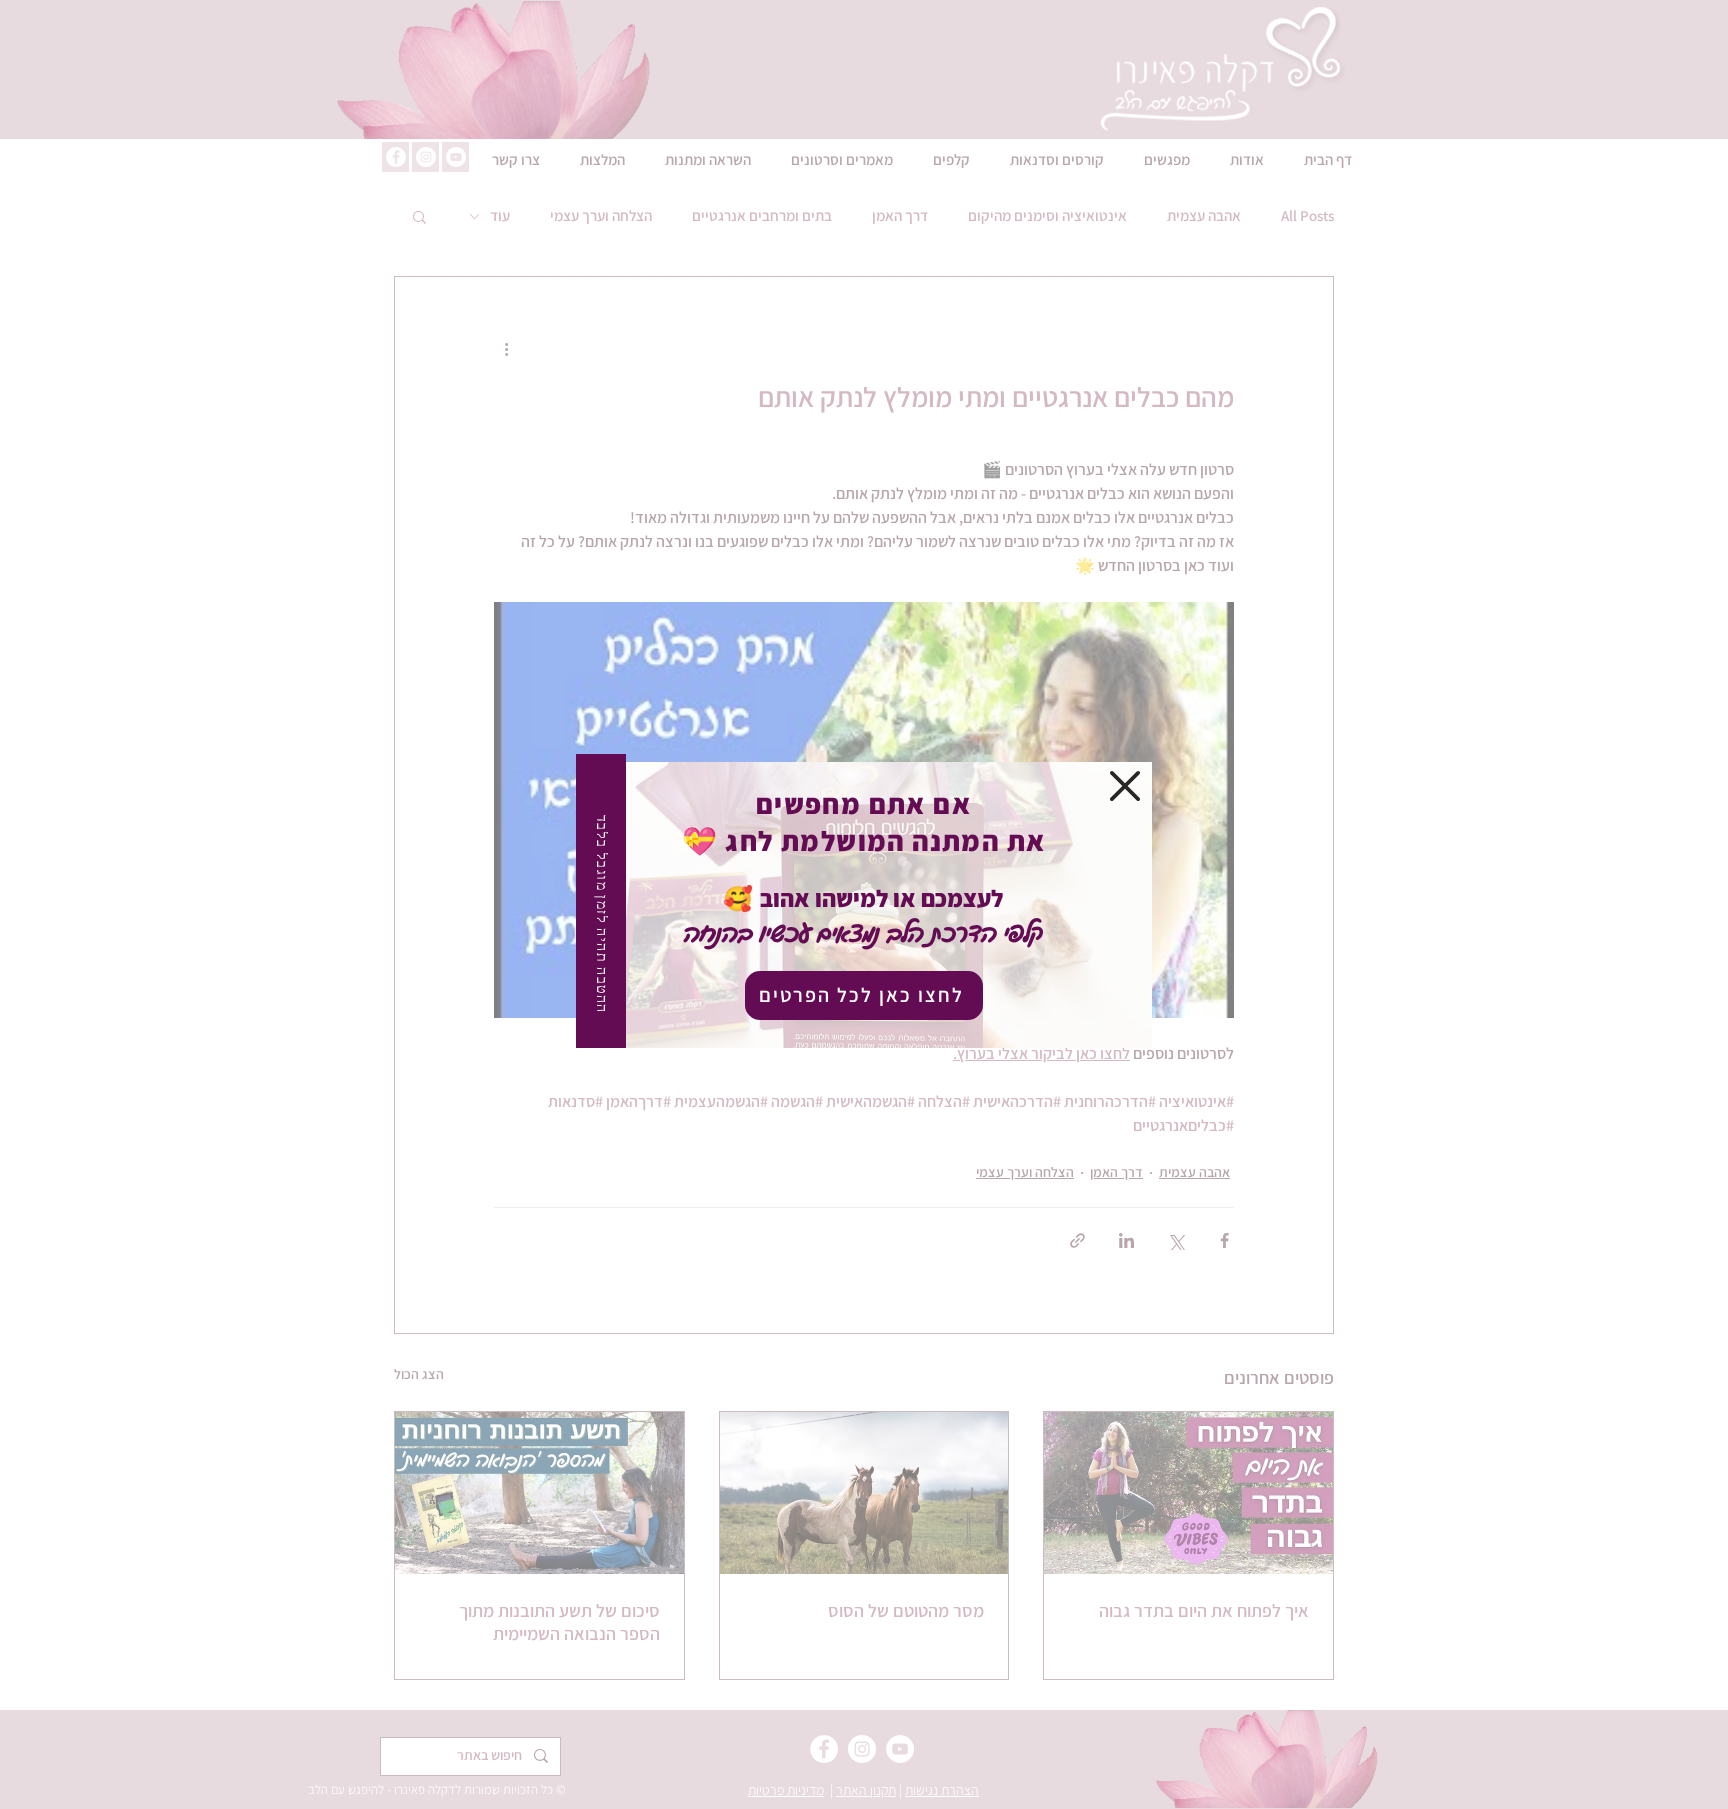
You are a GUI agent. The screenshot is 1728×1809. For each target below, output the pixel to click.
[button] (1125, 786)
